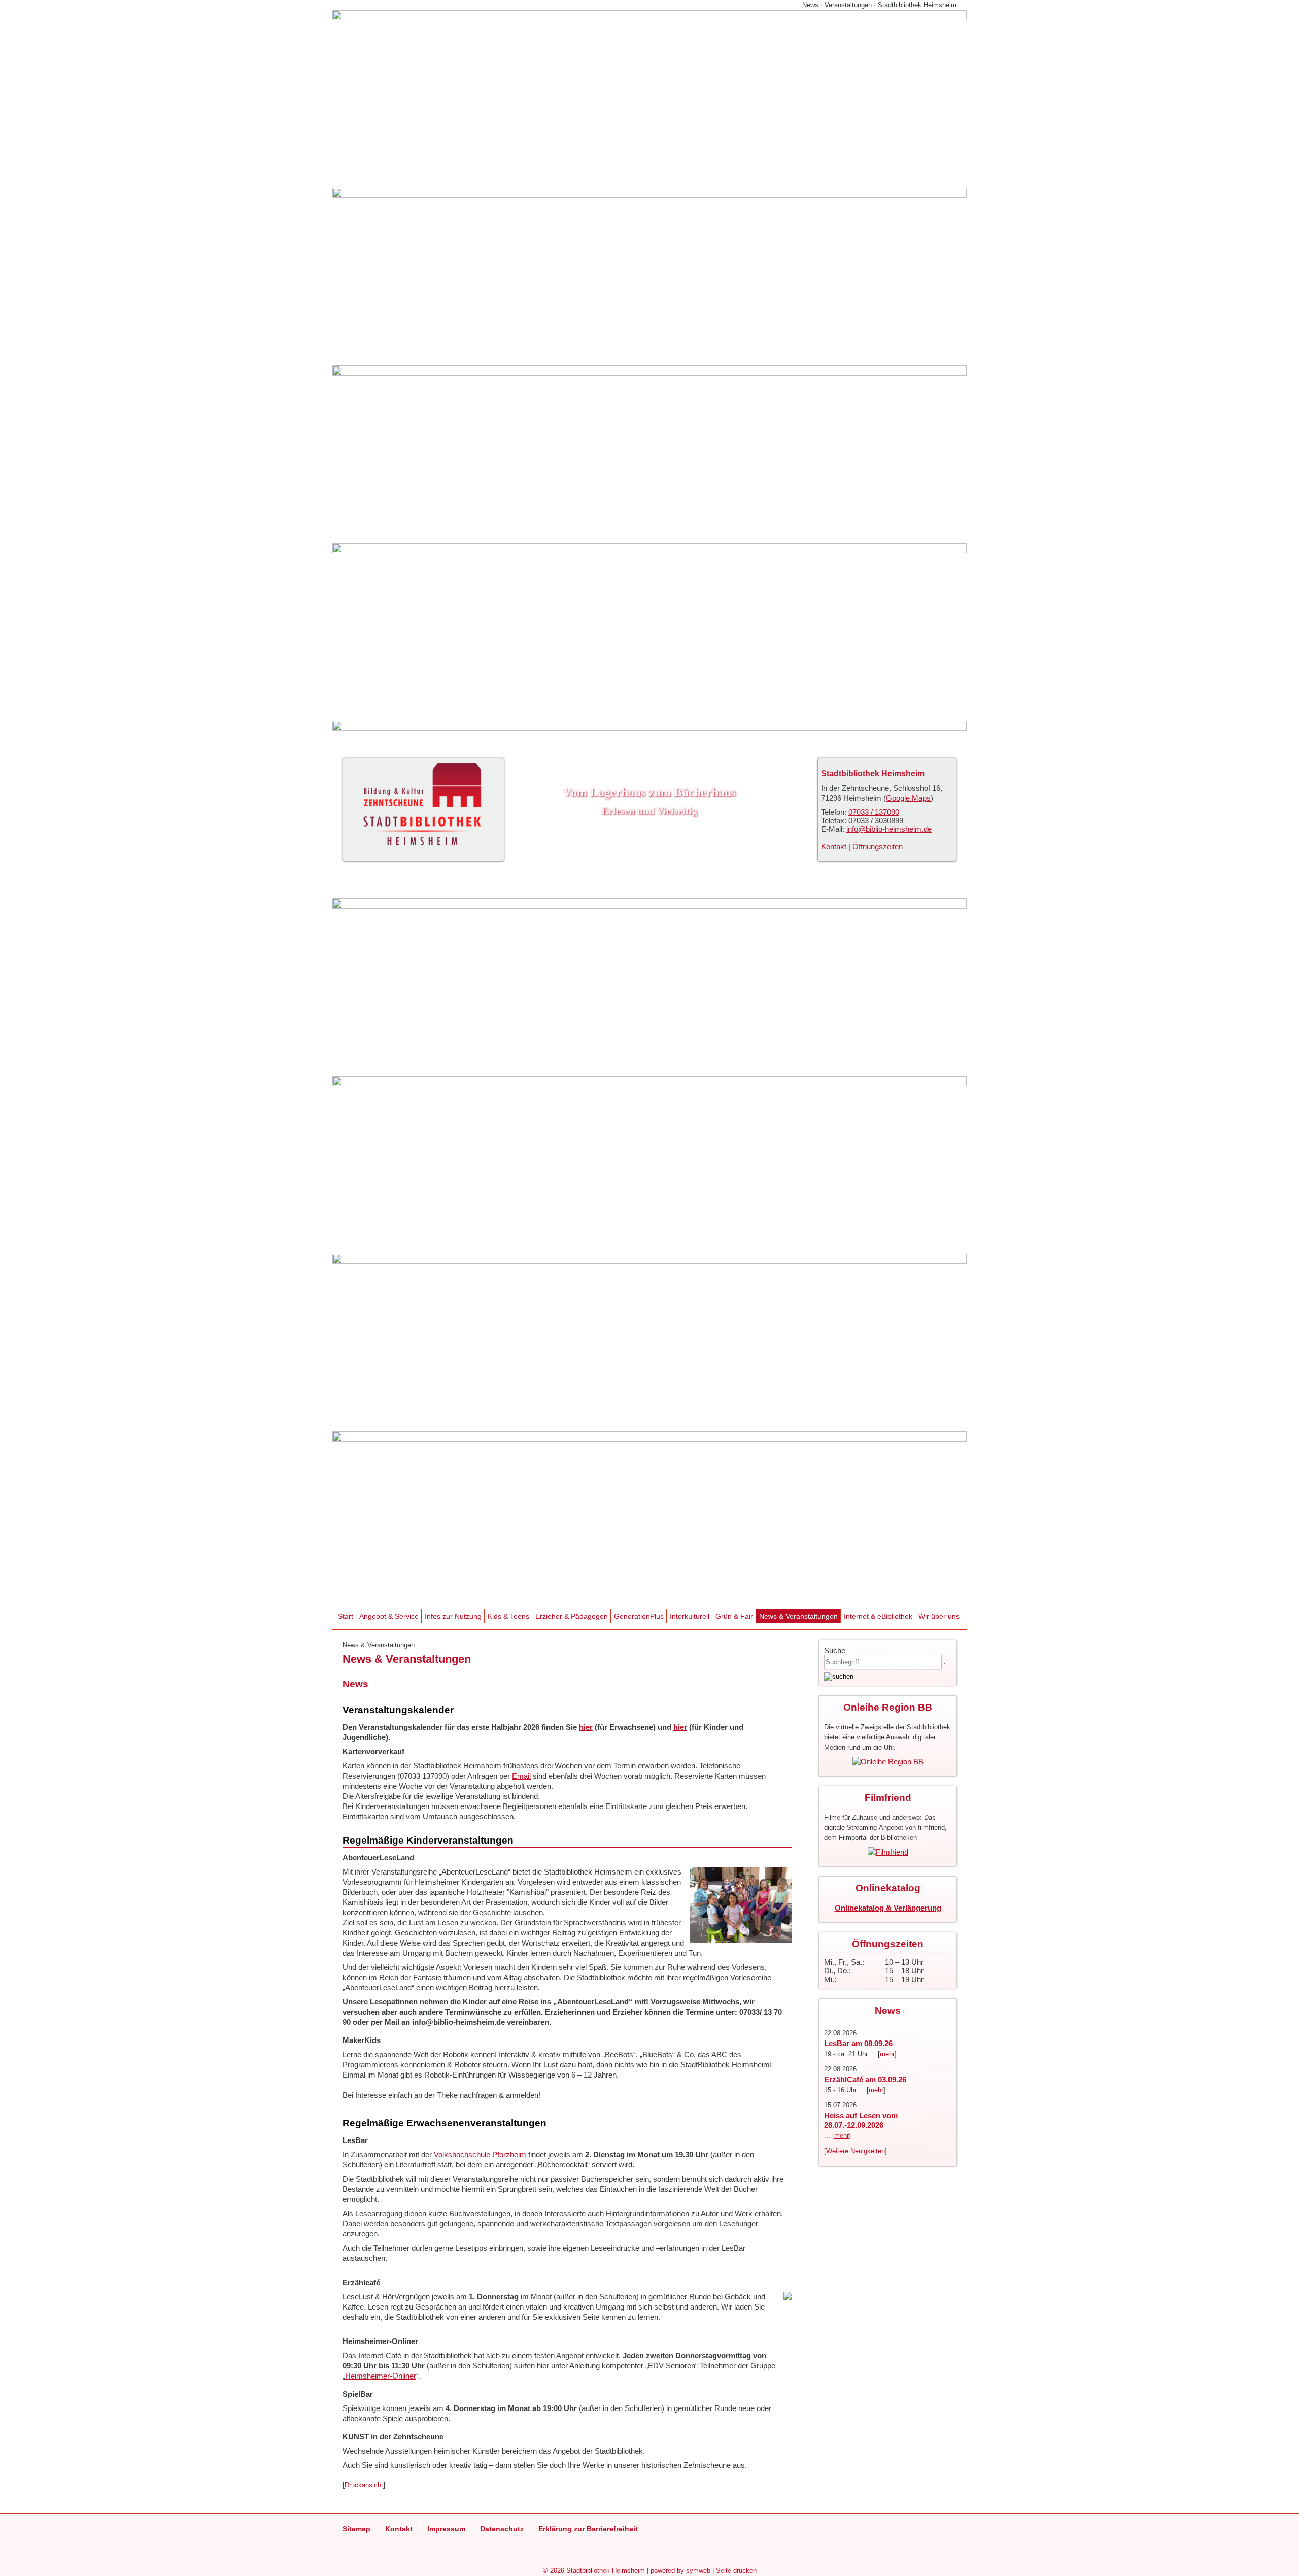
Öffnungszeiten (878, 846)
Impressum (446, 2529)
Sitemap (356, 2529)
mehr (887, 2054)
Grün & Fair (734, 1616)
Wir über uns (939, 1616)
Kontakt (834, 846)
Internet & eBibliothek (878, 1616)
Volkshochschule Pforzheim (480, 2154)
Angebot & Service (389, 1616)
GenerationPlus (639, 1616)
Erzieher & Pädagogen (572, 1616)
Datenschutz (502, 2529)
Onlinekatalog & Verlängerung (888, 1908)
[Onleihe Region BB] (888, 1762)
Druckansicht (364, 2485)
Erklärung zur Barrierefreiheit (588, 2529)
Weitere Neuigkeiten (856, 2151)
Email (521, 1776)
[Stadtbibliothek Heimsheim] (422, 846)
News (355, 1684)
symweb (698, 2571)
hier (586, 1727)
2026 (557, 2571)
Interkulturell (690, 1616)
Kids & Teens (508, 1616)
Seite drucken (736, 2571)
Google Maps (908, 798)
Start (346, 1616)
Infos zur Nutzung (453, 1616)
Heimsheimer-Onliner (381, 2376)
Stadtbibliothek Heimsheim (606, 2571)
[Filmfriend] (888, 1852)
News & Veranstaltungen (798, 1616)
